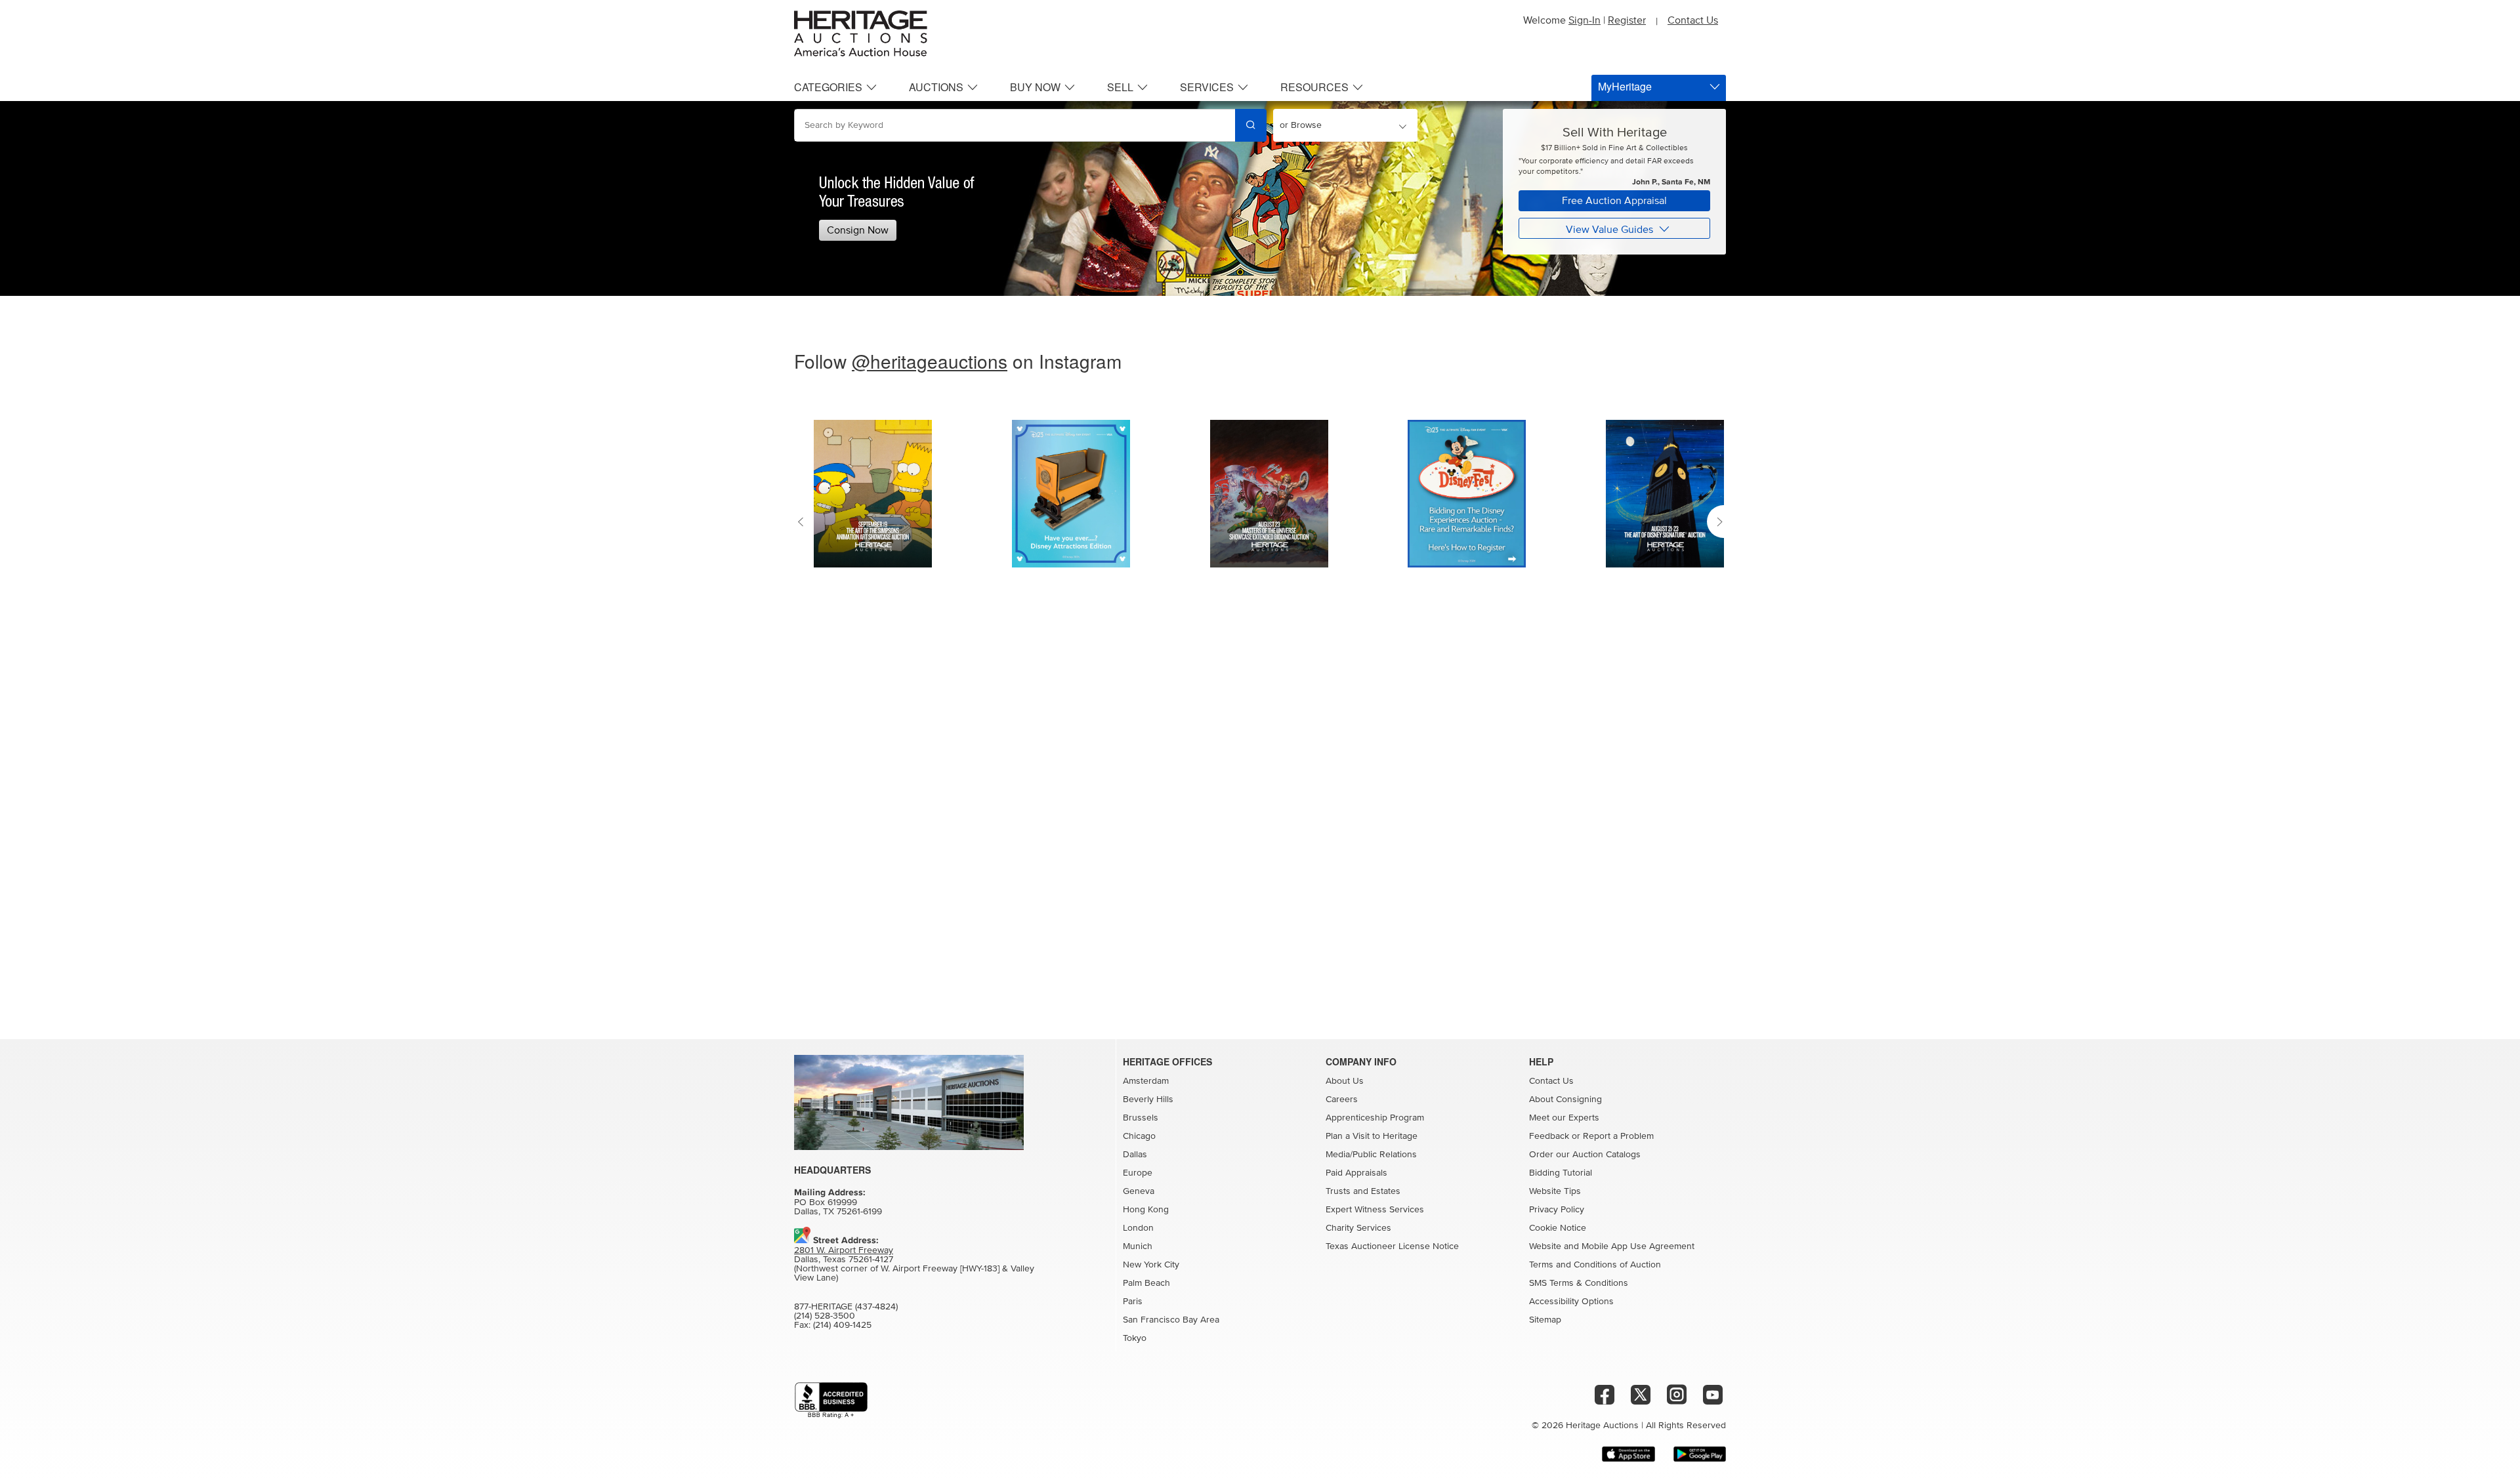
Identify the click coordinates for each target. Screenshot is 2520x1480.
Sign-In (1585, 20)
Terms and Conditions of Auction (1595, 1265)
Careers (1342, 1100)
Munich (1138, 1246)
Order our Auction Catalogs (1585, 1155)
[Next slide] (1716, 522)
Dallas (1135, 1155)
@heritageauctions (930, 361)
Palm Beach (1146, 1283)
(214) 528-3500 (825, 1316)
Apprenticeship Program (1375, 1118)
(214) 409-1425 (842, 1325)
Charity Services (1358, 1228)
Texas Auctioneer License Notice (1392, 1246)
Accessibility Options (1571, 1302)
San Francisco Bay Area (1171, 1320)
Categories (828, 87)
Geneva (1139, 1191)
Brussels (1141, 1118)
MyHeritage (1625, 86)
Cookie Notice (1558, 1228)
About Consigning (1565, 1100)
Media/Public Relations (1371, 1155)
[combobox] (1015, 125)
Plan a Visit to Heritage (1372, 1136)
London (1138, 1228)
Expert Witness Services (1375, 1210)
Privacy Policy (1557, 1210)
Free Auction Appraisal (1614, 201)
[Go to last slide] (804, 522)
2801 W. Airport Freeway (844, 1250)
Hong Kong (1146, 1210)
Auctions (936, 87)
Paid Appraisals (1356, 1173)
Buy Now (1035, 87)
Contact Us (1693, 20)
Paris (1133, 1302)
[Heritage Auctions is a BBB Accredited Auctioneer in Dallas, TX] (831, 1400)
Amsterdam (1146, 1081)
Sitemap (1545, 1320)
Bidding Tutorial (1561, 1173)
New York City (1151, 1265)
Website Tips (1555, 1191)
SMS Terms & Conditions (1579, 1283)
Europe (1138, 1173)
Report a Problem (1618, 1136)
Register (1627, 20)
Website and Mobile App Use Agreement (1612, 1246)
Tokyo (1135, 1338)
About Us (1345, 1081)
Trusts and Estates (1363, 1191)
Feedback (1549, 1136)
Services (1207, 87)
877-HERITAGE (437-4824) (846, 1307)
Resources (1314, 87)
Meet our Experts (1564, 1118)
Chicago (1139, 1136)
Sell (1120, 87)
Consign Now (858, 230)
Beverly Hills (1148, 1100)
